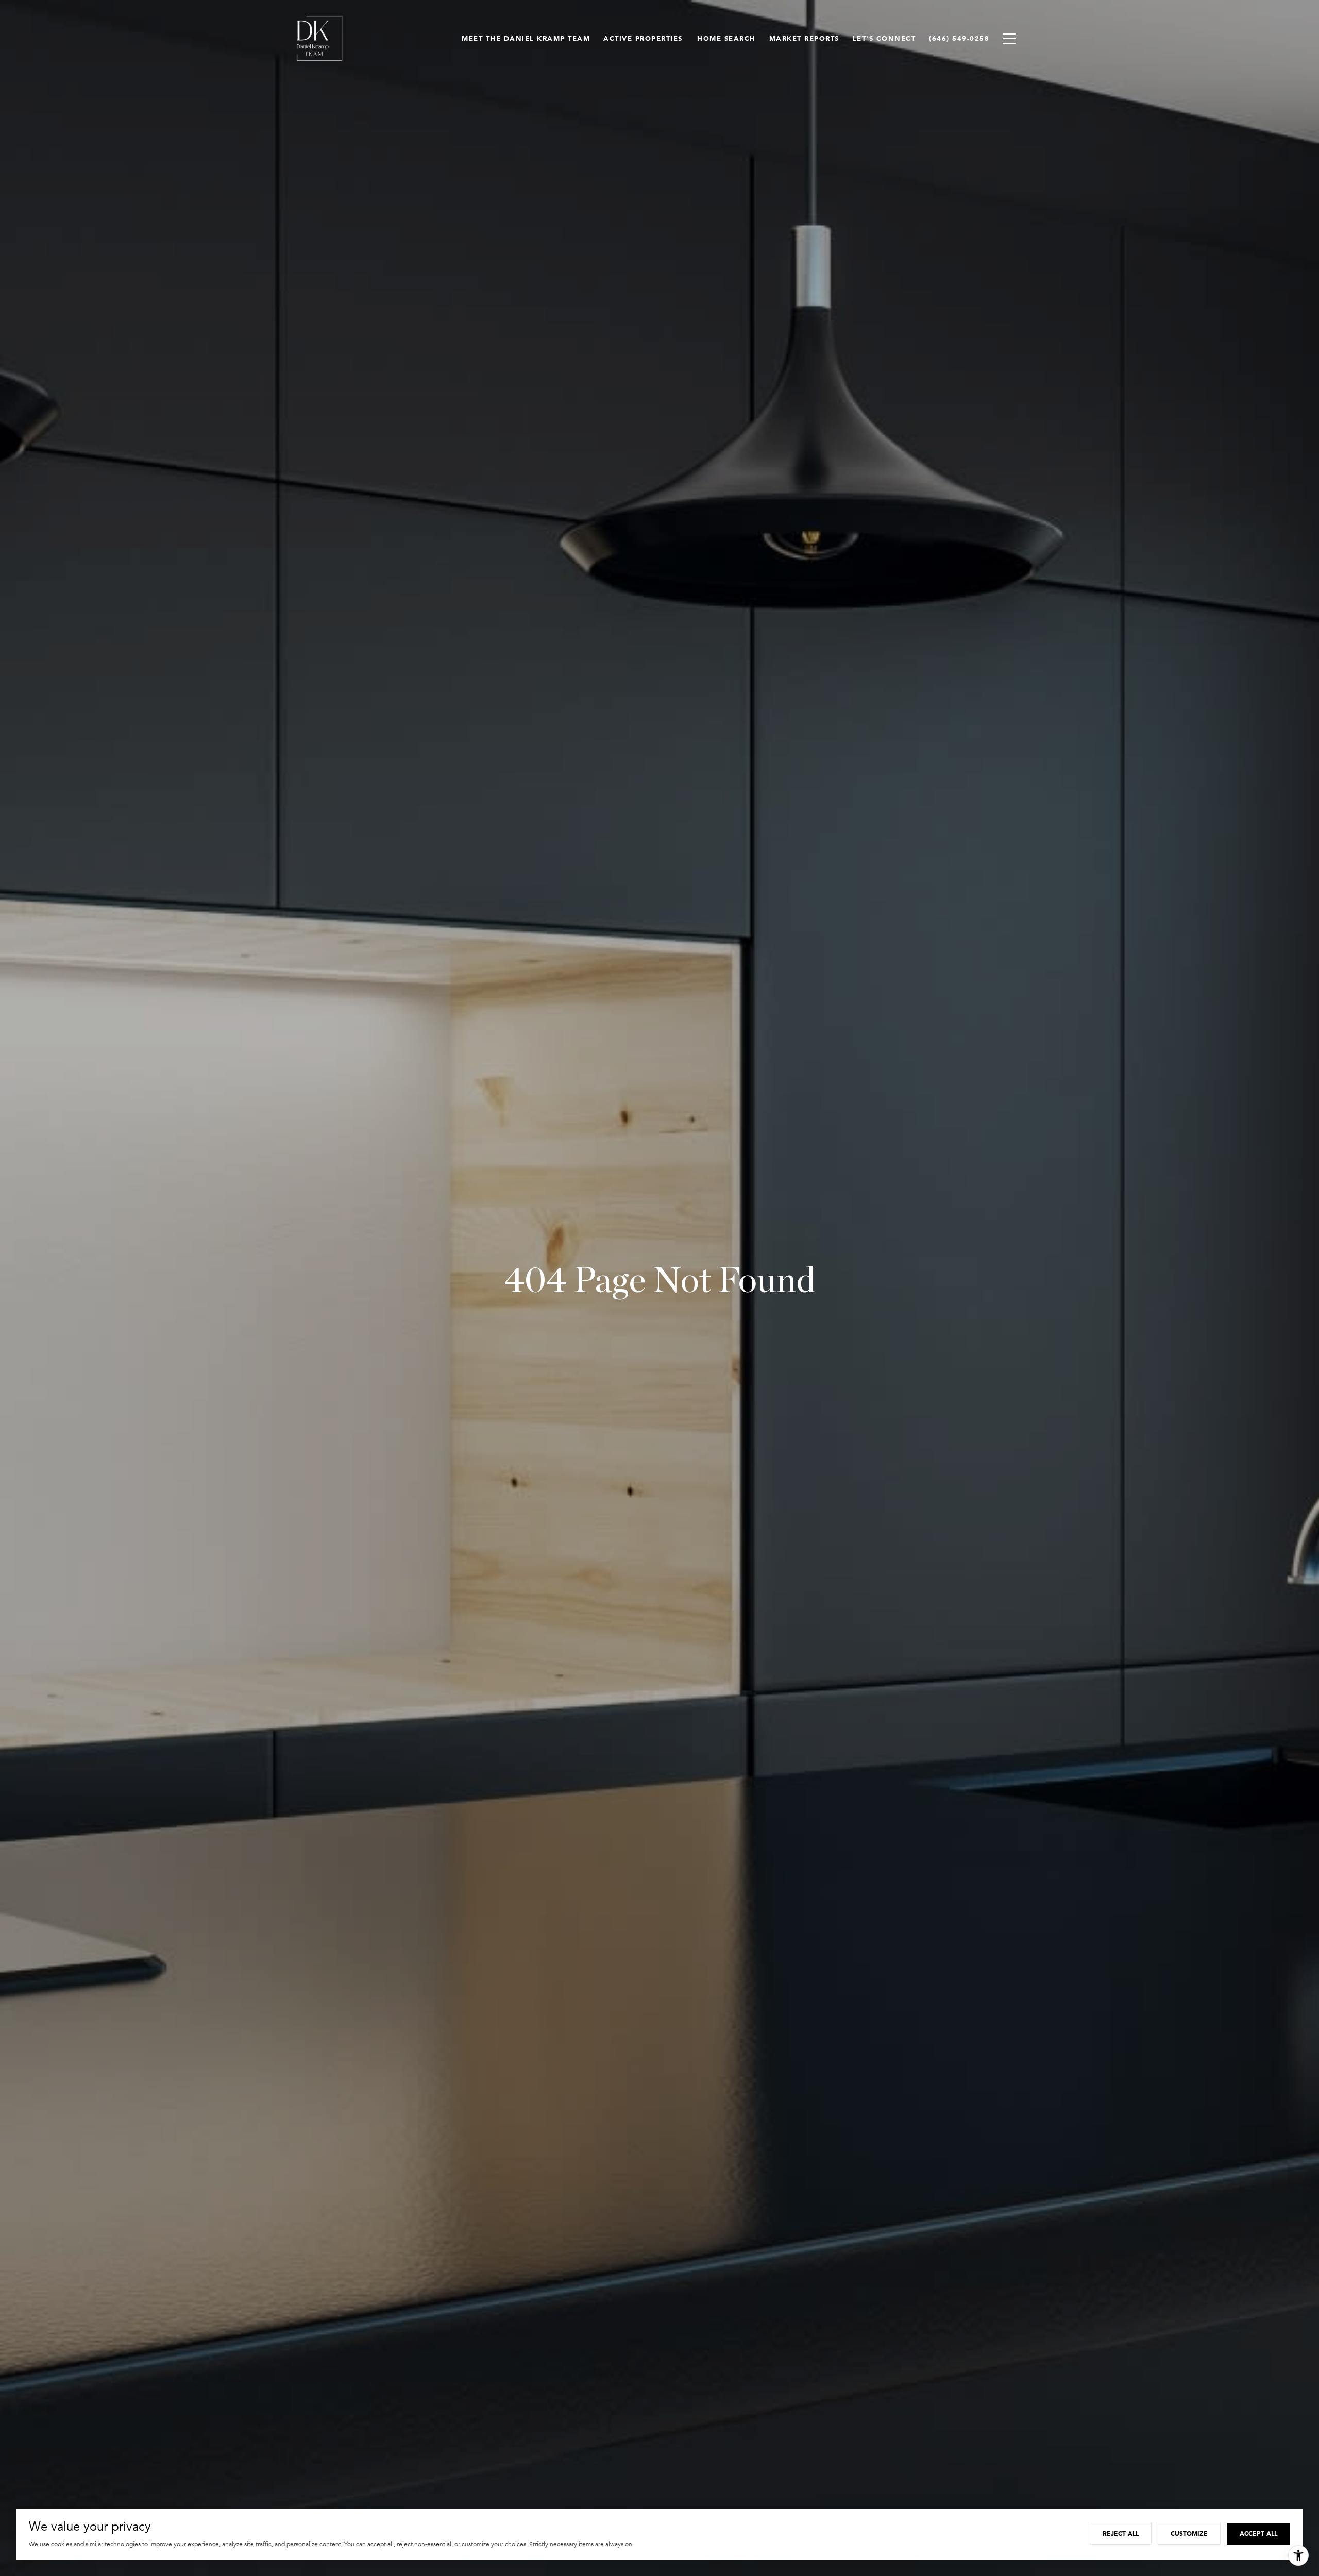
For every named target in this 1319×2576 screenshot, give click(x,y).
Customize (1189, 2533)
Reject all (1121, 2533)
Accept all (1258, 2533)
